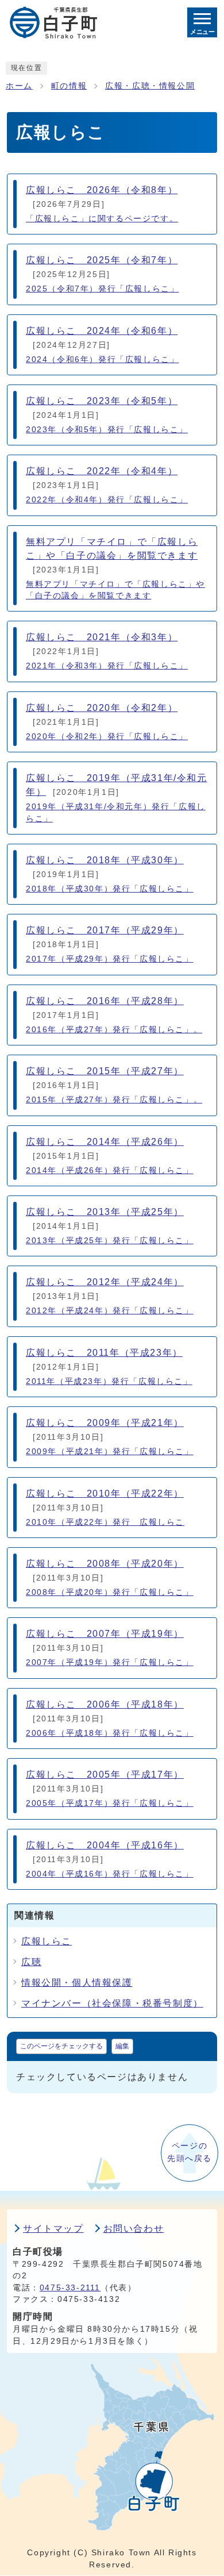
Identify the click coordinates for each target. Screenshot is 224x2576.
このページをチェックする (61, 2046)
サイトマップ (53, 2229)
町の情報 (69, 86)
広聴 (31, 1962)
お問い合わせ (134, 2229)
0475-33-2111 (70, 2288)
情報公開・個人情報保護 (77, 1983)
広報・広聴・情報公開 (150, 86)
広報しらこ (47, 1941)
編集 (122, 2046)
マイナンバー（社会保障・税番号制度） (112, 2003)
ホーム (19, 86)
